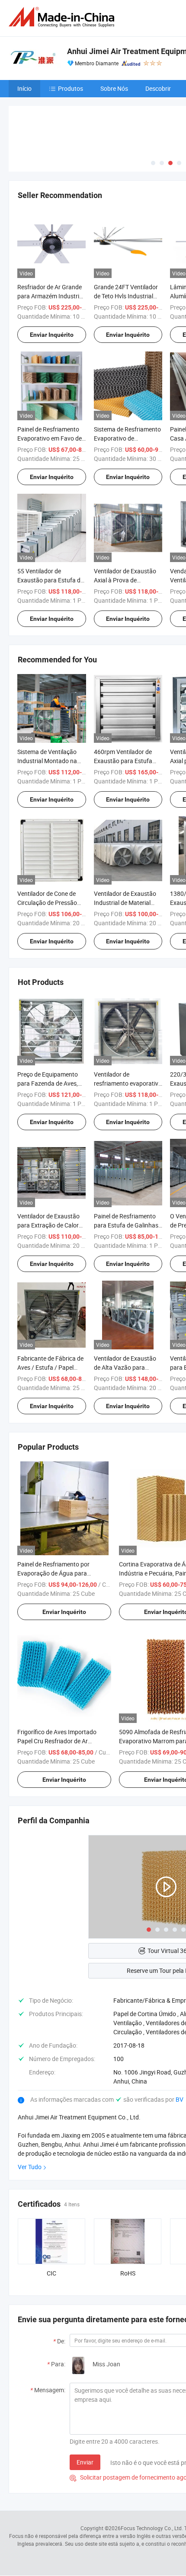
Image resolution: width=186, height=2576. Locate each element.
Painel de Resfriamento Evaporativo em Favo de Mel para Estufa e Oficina (51, 438)
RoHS (128, 2273)
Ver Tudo (30, 2167)
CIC (51, 2273)
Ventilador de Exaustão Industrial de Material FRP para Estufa (125, 903)
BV (180, 2099)
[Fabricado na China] (63, 17)
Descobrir (158, 88)
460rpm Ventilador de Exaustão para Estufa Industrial (123, 761)
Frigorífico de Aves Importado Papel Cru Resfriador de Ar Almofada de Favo (57, 1741)
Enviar (85, 2462)
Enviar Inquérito (52, 335)
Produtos (71, 88)
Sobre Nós (114, 88)
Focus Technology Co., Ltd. (152, 2528)
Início (24, 88)
